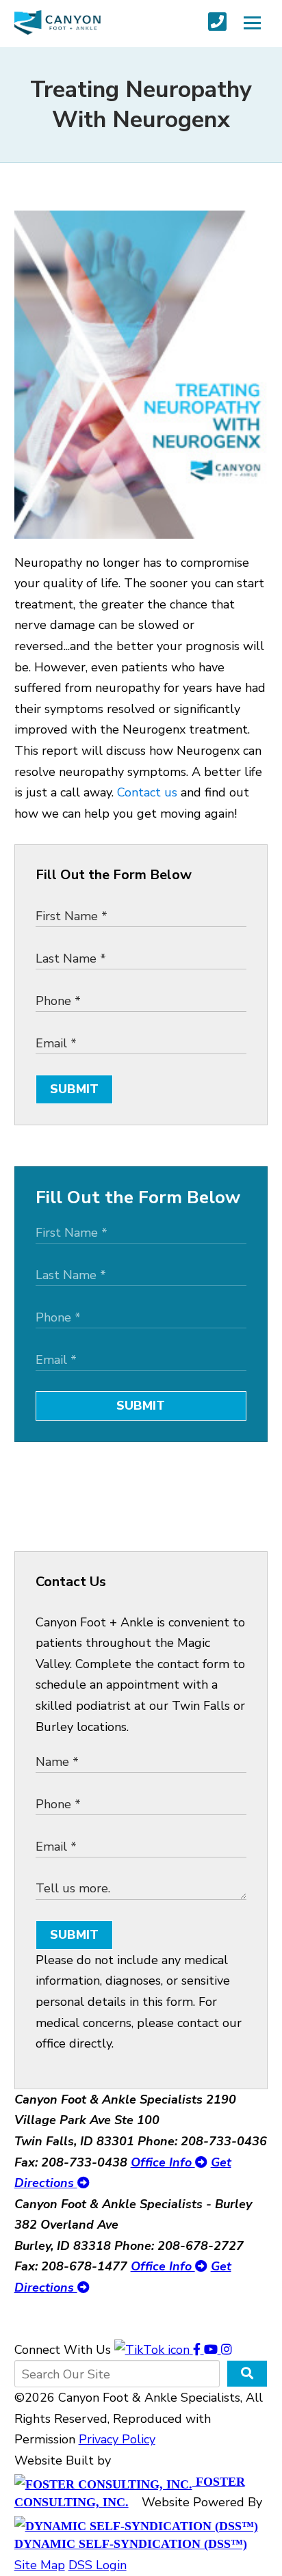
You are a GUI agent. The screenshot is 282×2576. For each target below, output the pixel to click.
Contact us (147, 792)
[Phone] (217, 22)
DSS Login (98, 2565)
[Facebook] (198, 2350)
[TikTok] (154, 2350)
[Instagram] (227, 2350)
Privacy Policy (117, 2439)
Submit (74, 1089)
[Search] (247, 2374)
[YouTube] (213, 2350)
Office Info (163, 2162)
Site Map (40, 2565)
